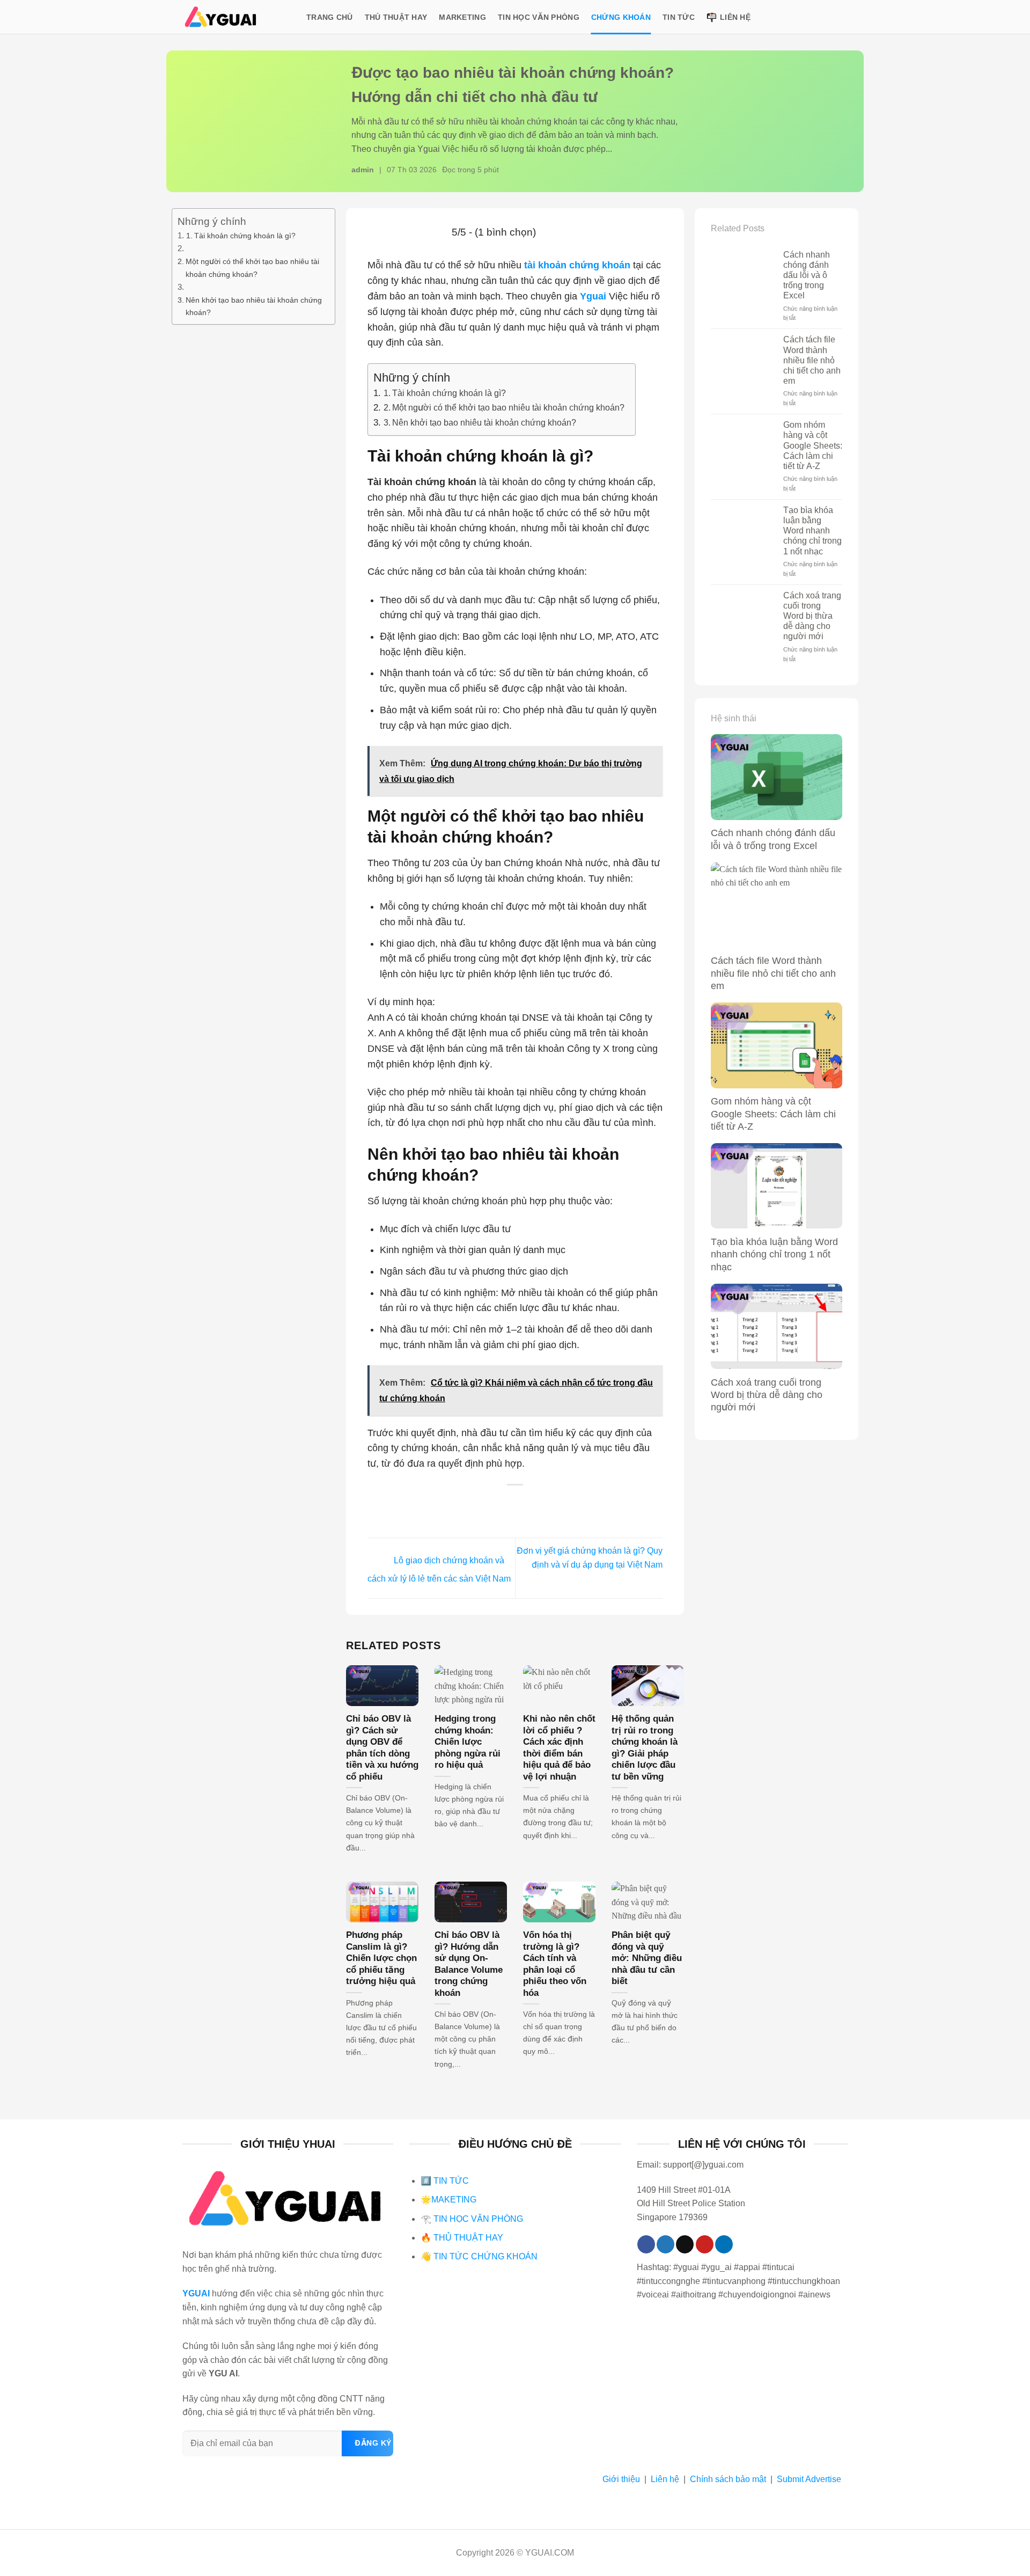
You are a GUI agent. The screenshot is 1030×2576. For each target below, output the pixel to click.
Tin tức (679, 17)
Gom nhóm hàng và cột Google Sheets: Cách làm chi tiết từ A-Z (813, 445)
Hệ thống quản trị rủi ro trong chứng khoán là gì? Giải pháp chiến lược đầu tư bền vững (645, 1748)
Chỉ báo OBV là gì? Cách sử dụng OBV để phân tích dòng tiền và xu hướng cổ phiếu (382, 1748)
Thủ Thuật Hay (396, 17)
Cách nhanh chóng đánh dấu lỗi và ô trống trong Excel (807, 275)
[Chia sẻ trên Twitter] (494, 1505)
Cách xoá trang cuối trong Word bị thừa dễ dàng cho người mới (812, 616)
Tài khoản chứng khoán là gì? (245, 236)
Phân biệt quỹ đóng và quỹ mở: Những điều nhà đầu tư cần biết (647, 1958)
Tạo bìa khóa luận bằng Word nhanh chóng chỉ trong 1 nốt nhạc (812, 531)
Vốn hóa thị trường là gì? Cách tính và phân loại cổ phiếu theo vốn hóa (555, 1964)
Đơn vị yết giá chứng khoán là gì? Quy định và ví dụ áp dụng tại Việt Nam (590, 1558)
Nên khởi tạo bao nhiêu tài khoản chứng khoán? (254, 306)
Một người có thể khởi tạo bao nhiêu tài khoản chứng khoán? (252, 268)
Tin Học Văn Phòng (539, 17)
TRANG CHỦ (330, 17)
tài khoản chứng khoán (577, 265)
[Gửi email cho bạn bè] (515, 1505)
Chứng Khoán (621, 17)
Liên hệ (735, 17)
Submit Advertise (809, 2479)
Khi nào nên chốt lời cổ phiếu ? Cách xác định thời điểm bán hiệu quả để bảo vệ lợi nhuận (559, 1748)
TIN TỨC (451, 2181)
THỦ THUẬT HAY (467, 2238)
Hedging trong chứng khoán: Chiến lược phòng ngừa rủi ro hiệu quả (468, 1742)
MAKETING (454, 2200)
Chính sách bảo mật (728, 2479)
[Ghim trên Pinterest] (537, 1505)
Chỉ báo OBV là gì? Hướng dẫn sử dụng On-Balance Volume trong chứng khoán (469, 1964)
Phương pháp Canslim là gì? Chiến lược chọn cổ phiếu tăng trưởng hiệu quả (381, 1958)
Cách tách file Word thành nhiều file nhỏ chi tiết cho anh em (812, 360)
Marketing (462, 17)
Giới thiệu (621, 2479)
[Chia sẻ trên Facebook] (472, 1505)
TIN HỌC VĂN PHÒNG (478, 2219)
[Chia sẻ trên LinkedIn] (559, 1505)
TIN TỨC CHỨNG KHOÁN (485, 2256)
